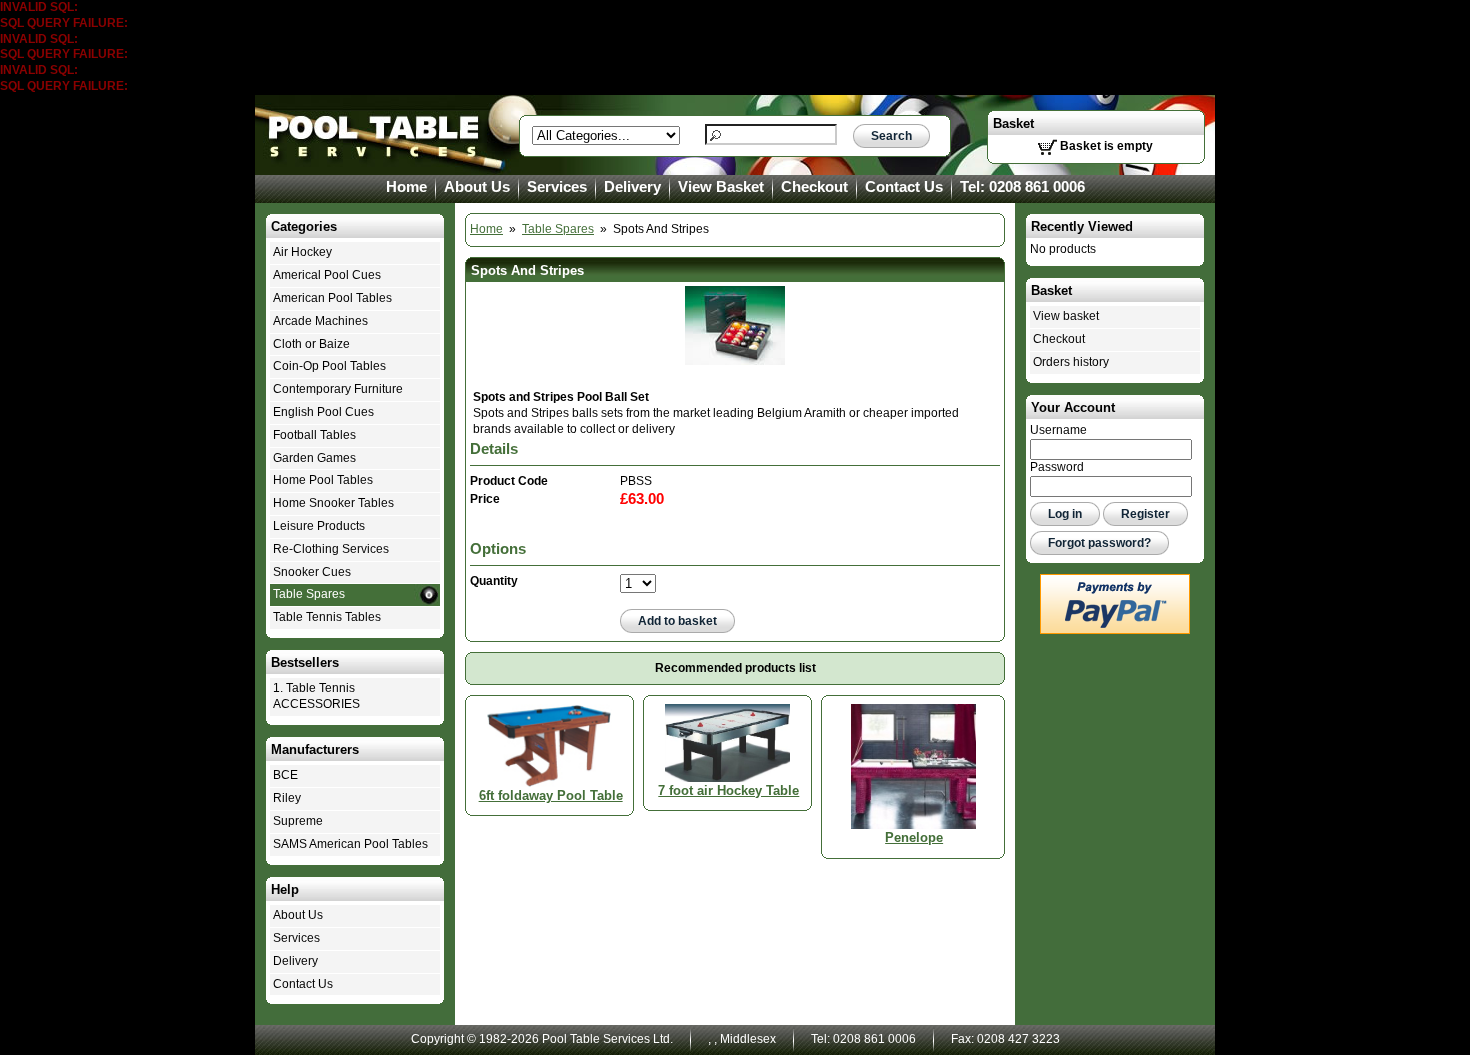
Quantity (494, 581)
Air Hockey (302, 252)
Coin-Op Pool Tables (329, 366)
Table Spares (558, 229)
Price (485, 499)
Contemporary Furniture (338, 389)
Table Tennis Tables (327, 617)
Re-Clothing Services (331, 549)
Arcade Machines (320, 321)
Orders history (1071, 362)
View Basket (721, 187)
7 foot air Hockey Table (728, 790)
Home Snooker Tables (333, 503)
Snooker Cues (312, 572)
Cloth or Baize (311, 344)
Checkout (814, 187)
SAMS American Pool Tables (350, 844)
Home (406, 187)
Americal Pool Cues (327, 275)
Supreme (298, 821)
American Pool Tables (332, 298)
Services (557, 187)
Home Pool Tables (323, 480)
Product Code (509, 481)
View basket (1066, 316)
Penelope (914, 837)
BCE (285, 775)
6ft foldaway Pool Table (551, 795)
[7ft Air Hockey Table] (727, 742)
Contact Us (904, 187)
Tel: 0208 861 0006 (1022, 187)
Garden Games (314, 458)
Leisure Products (319, 526)
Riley (287, 798)
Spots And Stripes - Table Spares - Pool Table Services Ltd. (375, 135)
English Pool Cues (323, 412)
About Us (477, 187)
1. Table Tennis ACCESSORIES (316, 696)
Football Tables (314, 435)
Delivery (632, 187)
